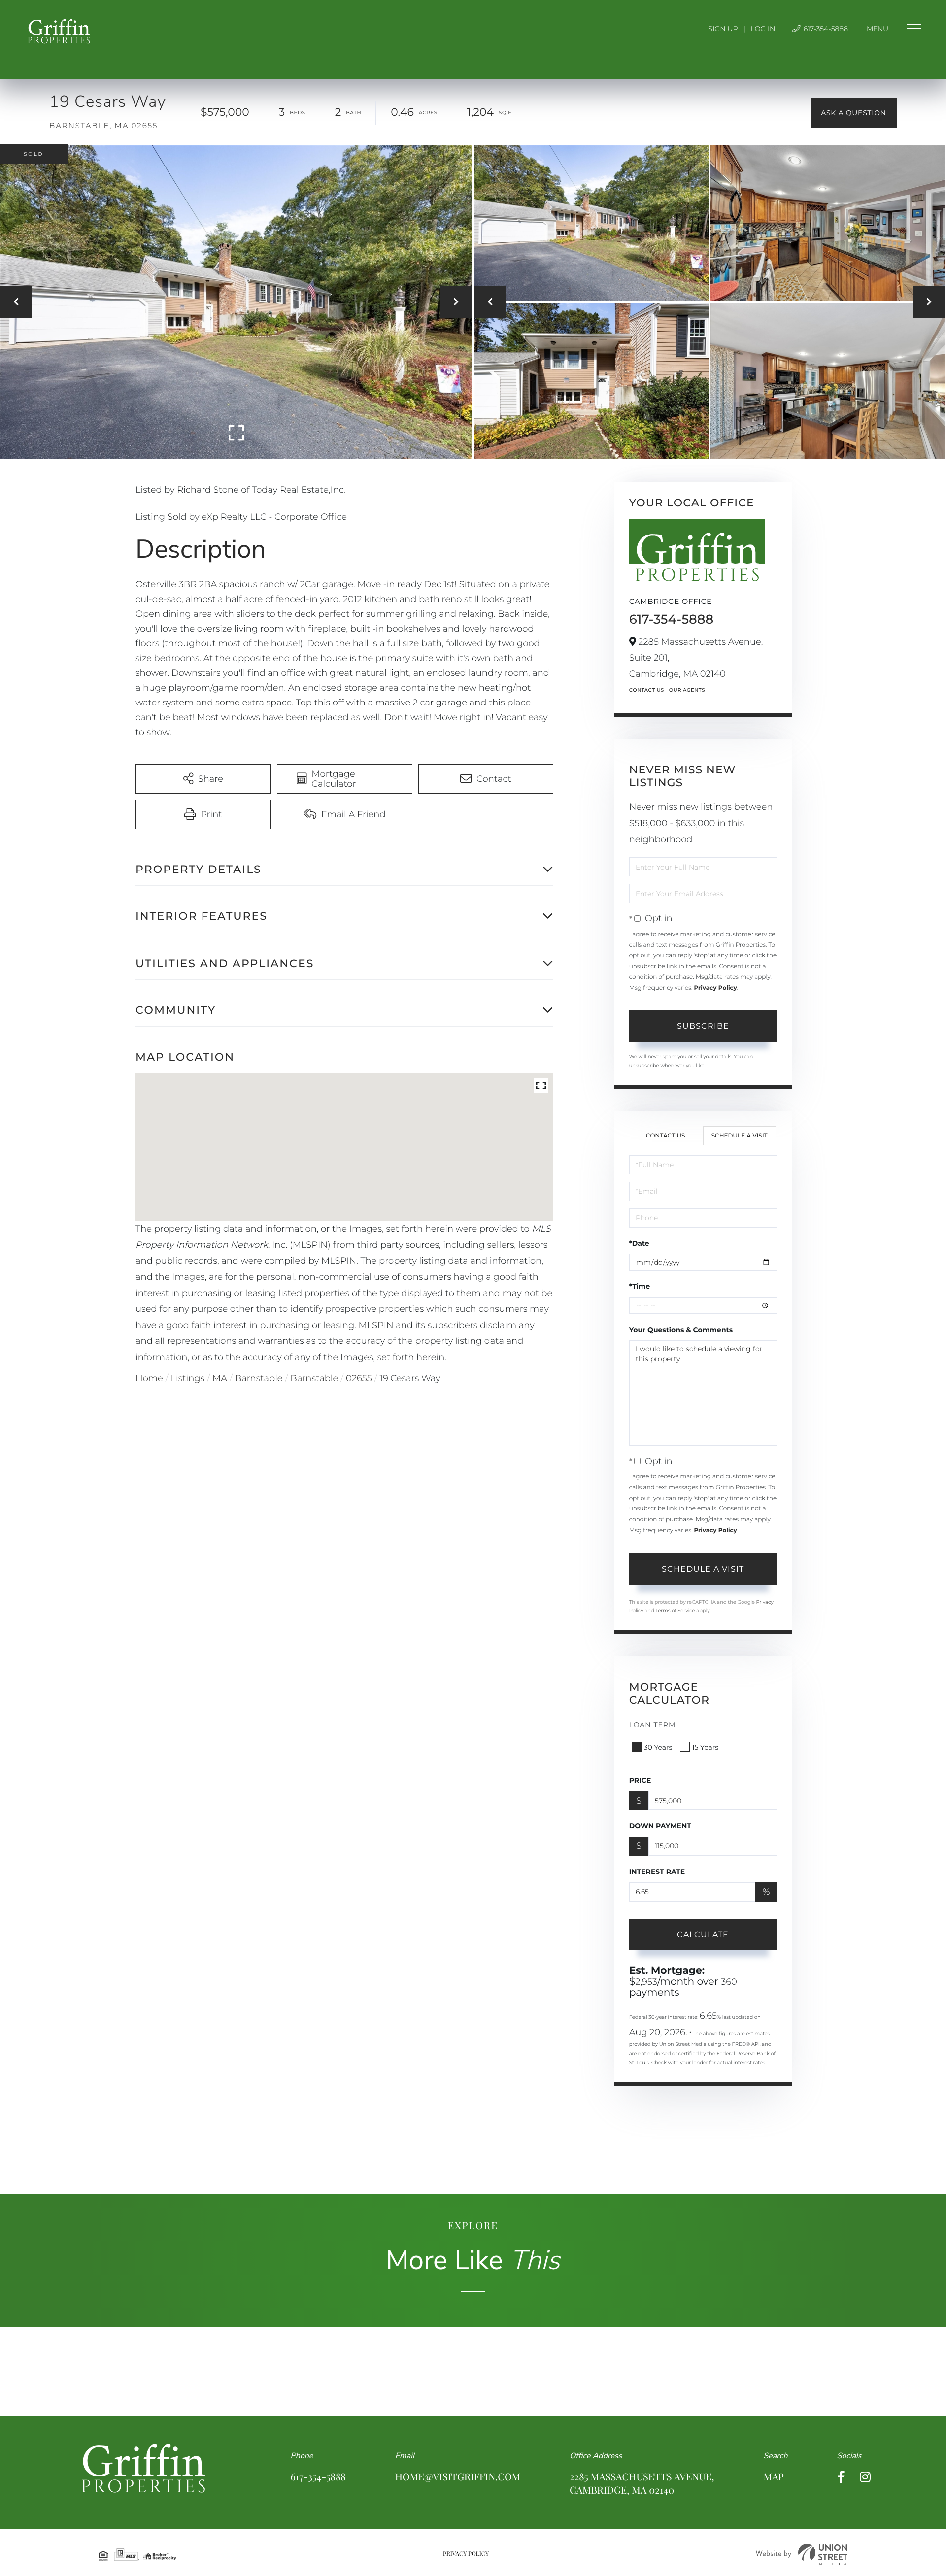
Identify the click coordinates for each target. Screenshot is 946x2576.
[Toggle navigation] (894, 29)
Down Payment (660, 1826)
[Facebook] (841, 2477)
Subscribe (703, 1026)
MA (220, 1378)
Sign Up (723, 29)
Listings (188, 1378)
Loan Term (653, 1725)
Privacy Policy (715, 988)
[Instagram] (865, 2477)
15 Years (705, 1747)
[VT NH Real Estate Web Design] (802, 2555)
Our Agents (687, 690)
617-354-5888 (825, 29)
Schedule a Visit (740, 1136)
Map (773, 2477)
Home (149, 1378)
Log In (763, 29)
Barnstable (259, 1378)
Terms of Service (675, 1611)
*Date (639, 1243)
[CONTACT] (854, 113)
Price (640, 1780)
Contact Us (647, 690)
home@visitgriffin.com (458, 2477)
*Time (640, 1286)
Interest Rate (657, 1872)
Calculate (703, 1934)
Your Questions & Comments (681, 1330)
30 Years (658, 1747)
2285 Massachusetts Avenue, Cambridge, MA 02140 (642, 2483)
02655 (359, 1378)
